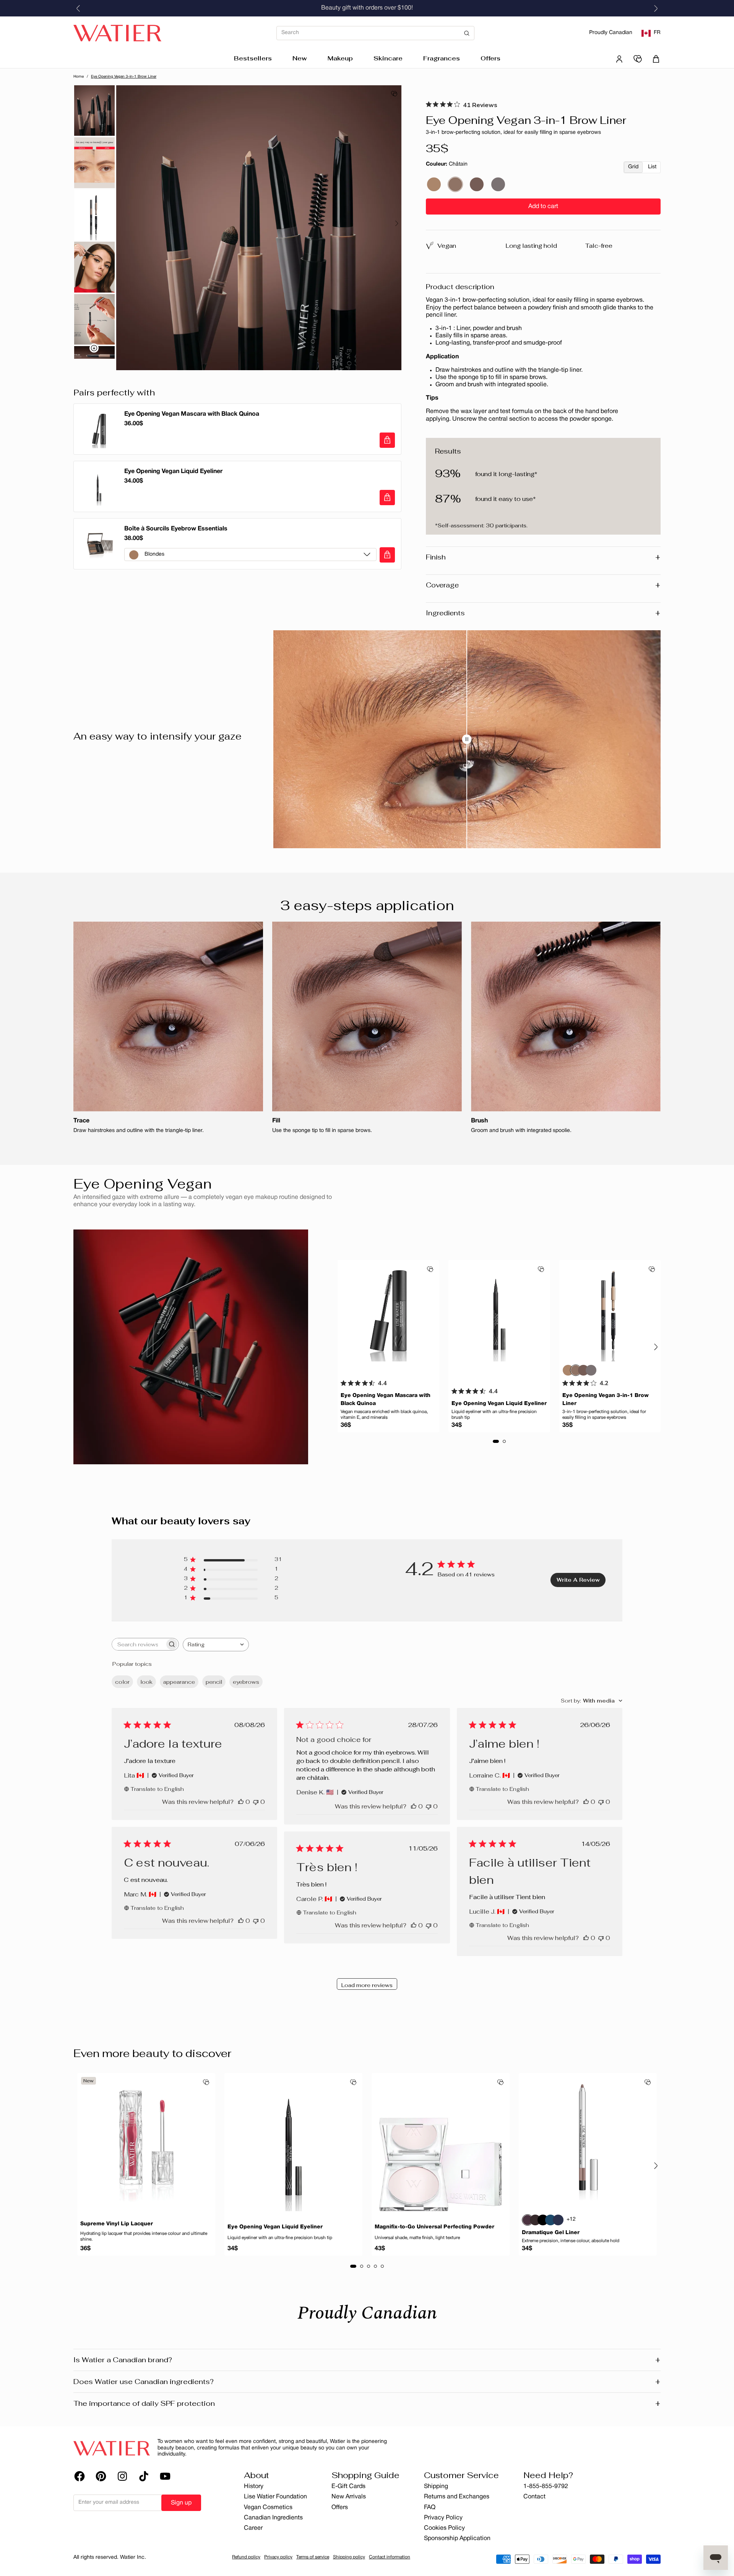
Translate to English (157, 1789)
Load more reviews (367, 1985)
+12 (571, 2219)
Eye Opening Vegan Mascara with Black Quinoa (192, 414)
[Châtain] (455, 184)
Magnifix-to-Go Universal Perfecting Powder (434, 2227)
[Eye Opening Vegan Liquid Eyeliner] (499, 1311)
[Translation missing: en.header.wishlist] (638, 59)
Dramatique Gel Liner (551, 2233)
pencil (214, 1682)
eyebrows (246, 1682)
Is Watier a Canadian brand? (367, 2360)
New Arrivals (349, 2497)
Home (79, 77)
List (652, 167)
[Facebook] (80, 2476)
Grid (633, 167)
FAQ (430, 2508)
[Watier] (117, 33)
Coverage (543, 585)
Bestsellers (253, 58)
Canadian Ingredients (273, 2518)
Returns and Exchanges (457, 2497)
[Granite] (498, 184)
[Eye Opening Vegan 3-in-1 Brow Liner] (610, 1311)
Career (253, 2528)
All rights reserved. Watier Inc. (110, 2557)
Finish (543, 557)
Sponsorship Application (457, 2539)
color (122, 1682)
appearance (179, 1682)
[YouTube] (165, 2476)
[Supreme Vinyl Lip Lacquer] (146, 2142)
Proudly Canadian (611, 33)
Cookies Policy (444, 2528)
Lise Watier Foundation (275, 2497)
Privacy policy (278, 2557)
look (146, 1682)
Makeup (340, 58)
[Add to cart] (387, 440)
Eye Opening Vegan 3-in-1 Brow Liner (124, 77)
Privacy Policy (443, 2518)
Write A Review (578, 1580)
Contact (534, 2497)
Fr (657, 33)
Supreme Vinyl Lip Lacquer (117, 2224)
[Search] (375, 33)
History (254, 2487)
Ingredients (543, 613)
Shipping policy (349, 2557)
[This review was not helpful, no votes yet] (256, 1802)
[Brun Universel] (477, 184)
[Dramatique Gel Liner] (588, 2142)
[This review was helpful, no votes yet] (241, 1802)
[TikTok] (144, 2476)
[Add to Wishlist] (394, 94)
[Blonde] (434, 184)
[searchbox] (138, 1644)
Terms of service (313, 2557)
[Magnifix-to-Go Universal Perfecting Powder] (441, 2142)
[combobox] (216, 1645)
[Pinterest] (101, 2476)
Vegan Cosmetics (268, 2508)
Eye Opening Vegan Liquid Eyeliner (173, 472)
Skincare (388, 58)
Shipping (436, 2487)
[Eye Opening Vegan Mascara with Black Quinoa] (388, 1311)
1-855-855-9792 (546, 2487)
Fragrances (442, 58)
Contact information (390, 2557)
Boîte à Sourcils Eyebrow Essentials (176, 529)
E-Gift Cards (348, 2487)
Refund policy (246, 2557)
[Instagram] (122, 2476)
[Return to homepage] (112, 2448)
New (300, 58)
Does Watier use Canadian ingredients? (367, 2382)
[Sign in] (619, 59)
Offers (490, 58)
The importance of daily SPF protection (367, 2404)
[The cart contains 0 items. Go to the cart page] (656, 59)
